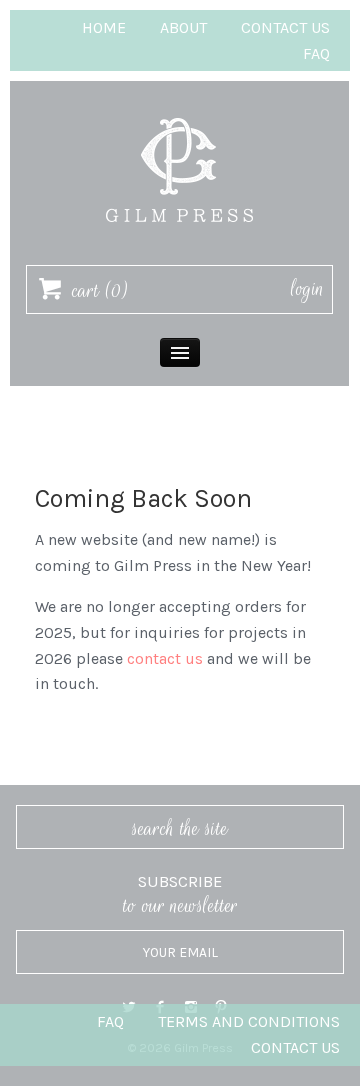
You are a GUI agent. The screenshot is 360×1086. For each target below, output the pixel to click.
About (183, 27)
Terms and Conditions (249, 1021)
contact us (165, 658)
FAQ (316, 53)
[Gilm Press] (180, 108)
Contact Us (285, 27)
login (307, 289)
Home (104, 27)
